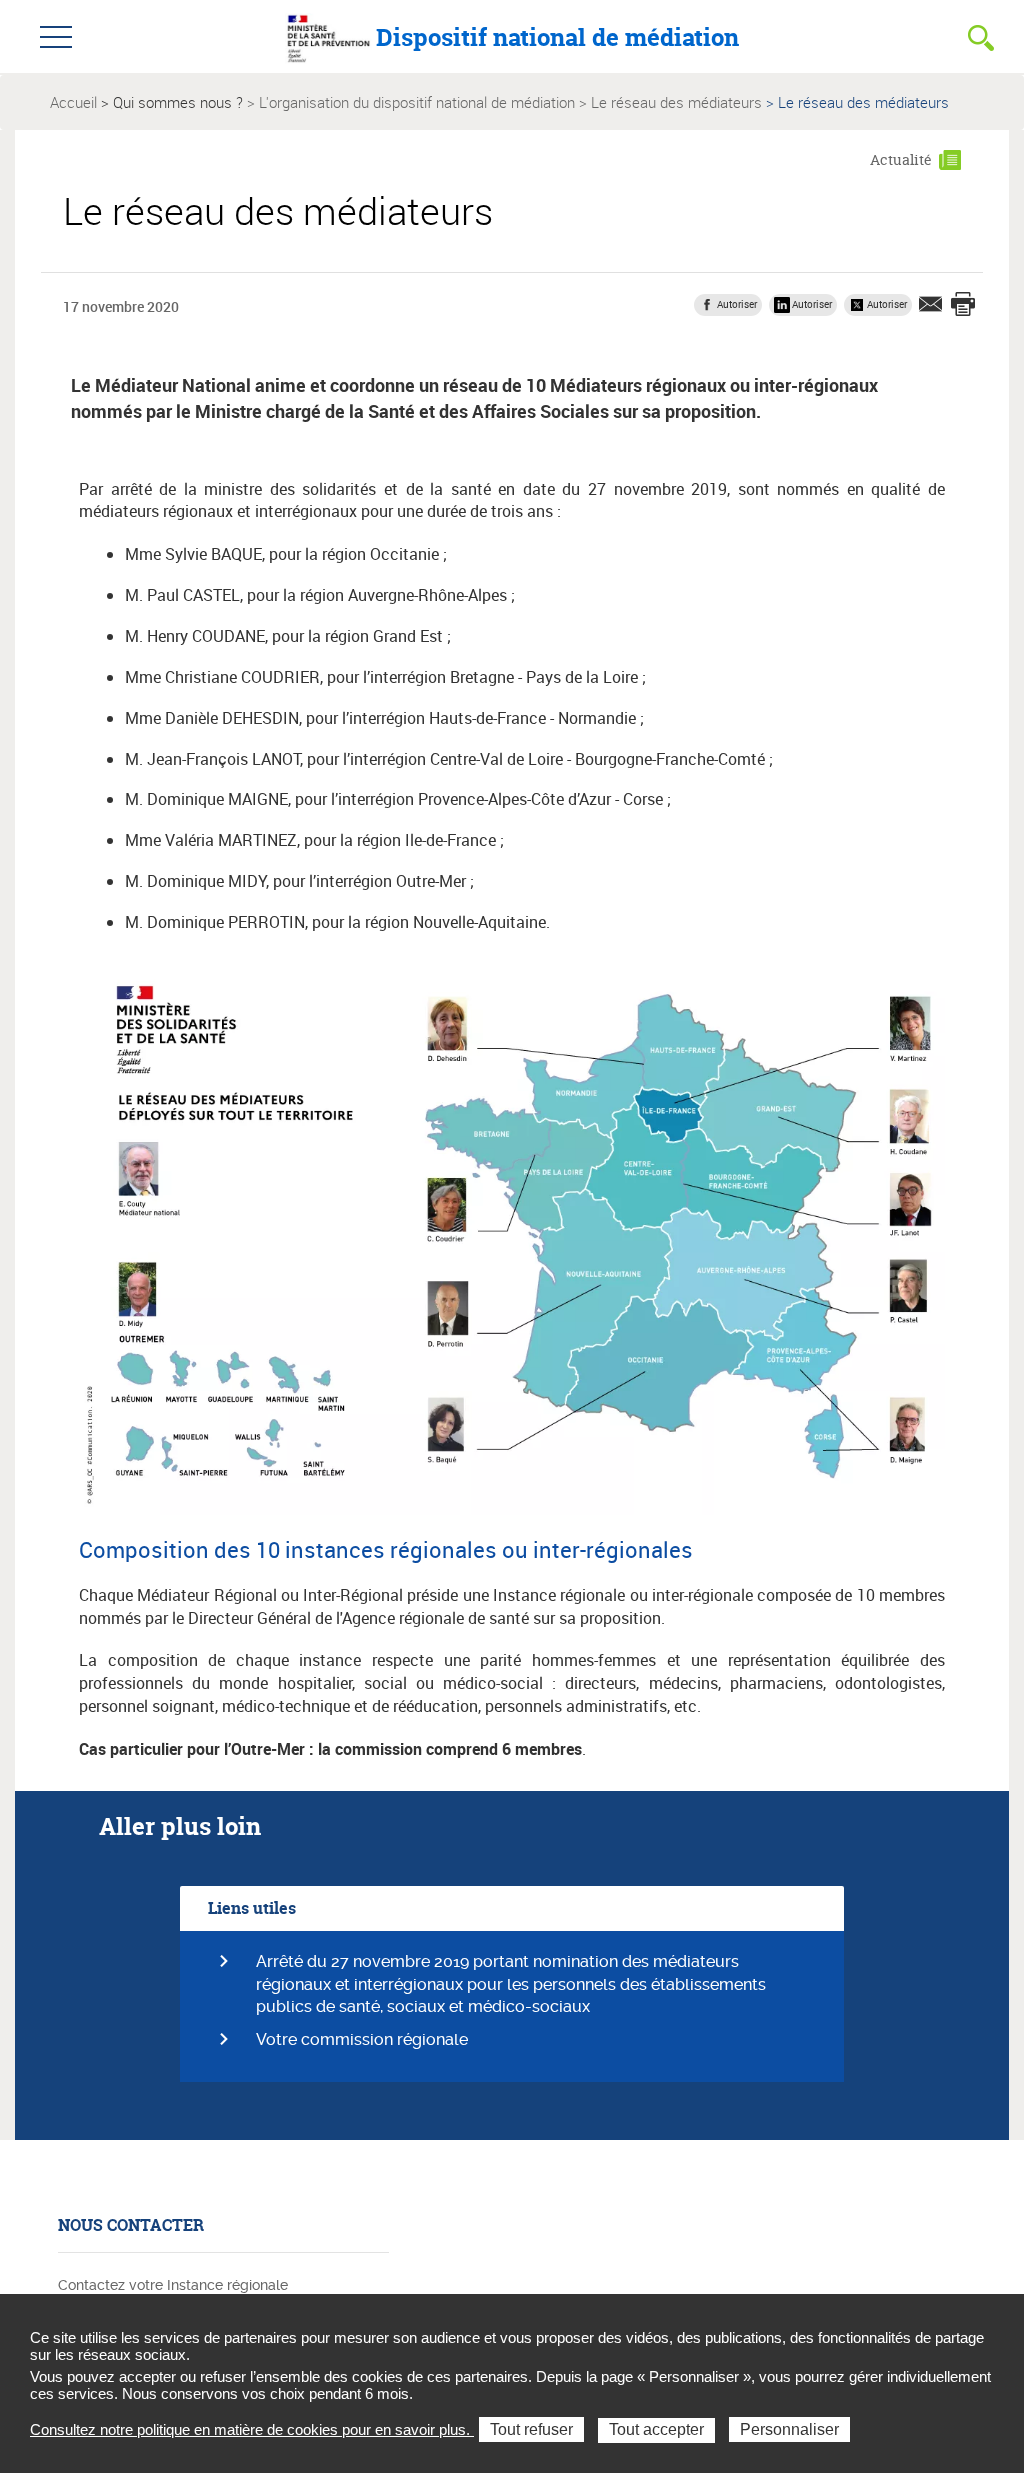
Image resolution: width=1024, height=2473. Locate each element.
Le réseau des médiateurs (676, 102)
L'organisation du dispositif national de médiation (417, 102)
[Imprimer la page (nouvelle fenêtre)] (963, 306)
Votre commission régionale (362, 2039)
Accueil (73, 102)
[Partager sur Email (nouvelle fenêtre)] (931, 304)
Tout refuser (531, 2429)
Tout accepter (656, 2429)
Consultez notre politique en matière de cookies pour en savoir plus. (252, 2429)
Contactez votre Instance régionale (173, 2285)
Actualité (901, 159)
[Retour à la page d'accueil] (328, 36)
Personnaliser (789, 2429)
